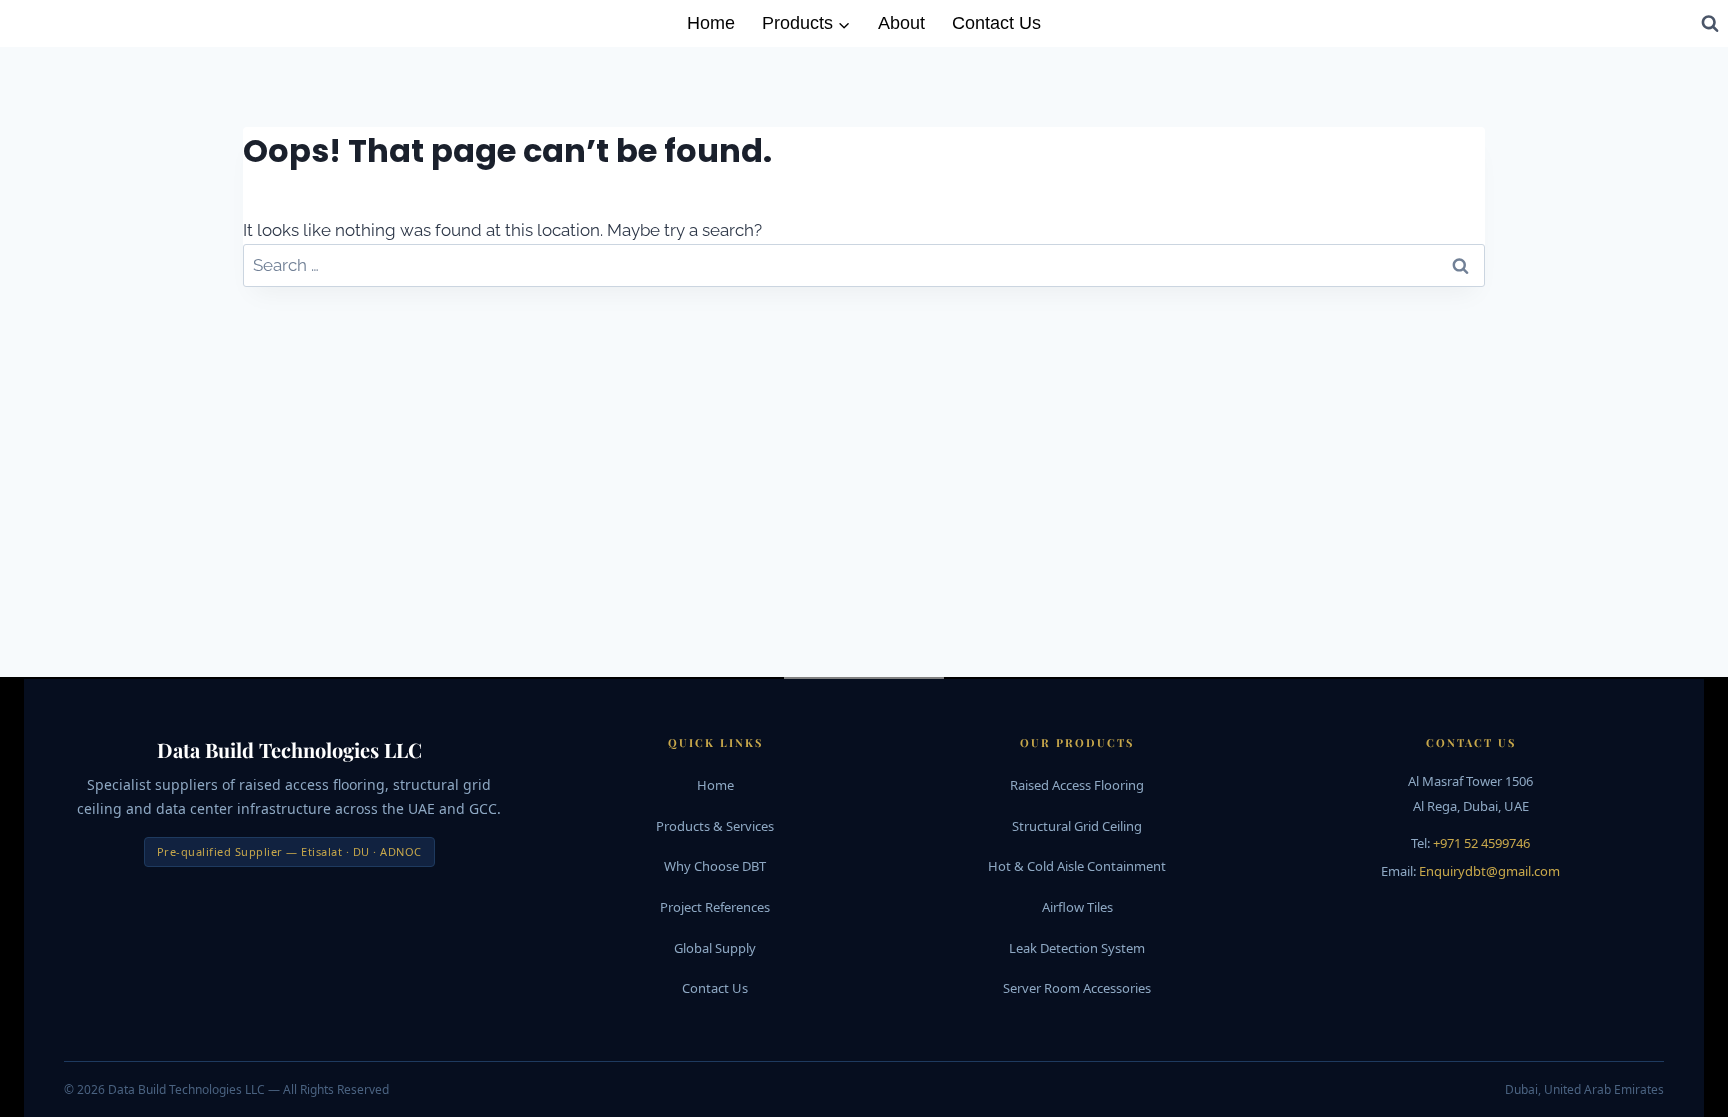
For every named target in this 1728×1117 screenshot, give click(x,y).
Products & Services (715, 826)
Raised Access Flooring (1077, 785)
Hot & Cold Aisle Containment (1077, 866)
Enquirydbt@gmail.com (1489, 871)
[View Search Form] (1710, 23)
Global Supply (715, 948)
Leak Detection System (1077, 948)
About (901, 23)
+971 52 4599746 (1481, 843)
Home (711, 23)
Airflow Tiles (1077, 907)
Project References (715, 907)
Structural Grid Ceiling (1077, 826)
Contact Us (996, 23)
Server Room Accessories (1077, 988)
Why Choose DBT (715, 866)
